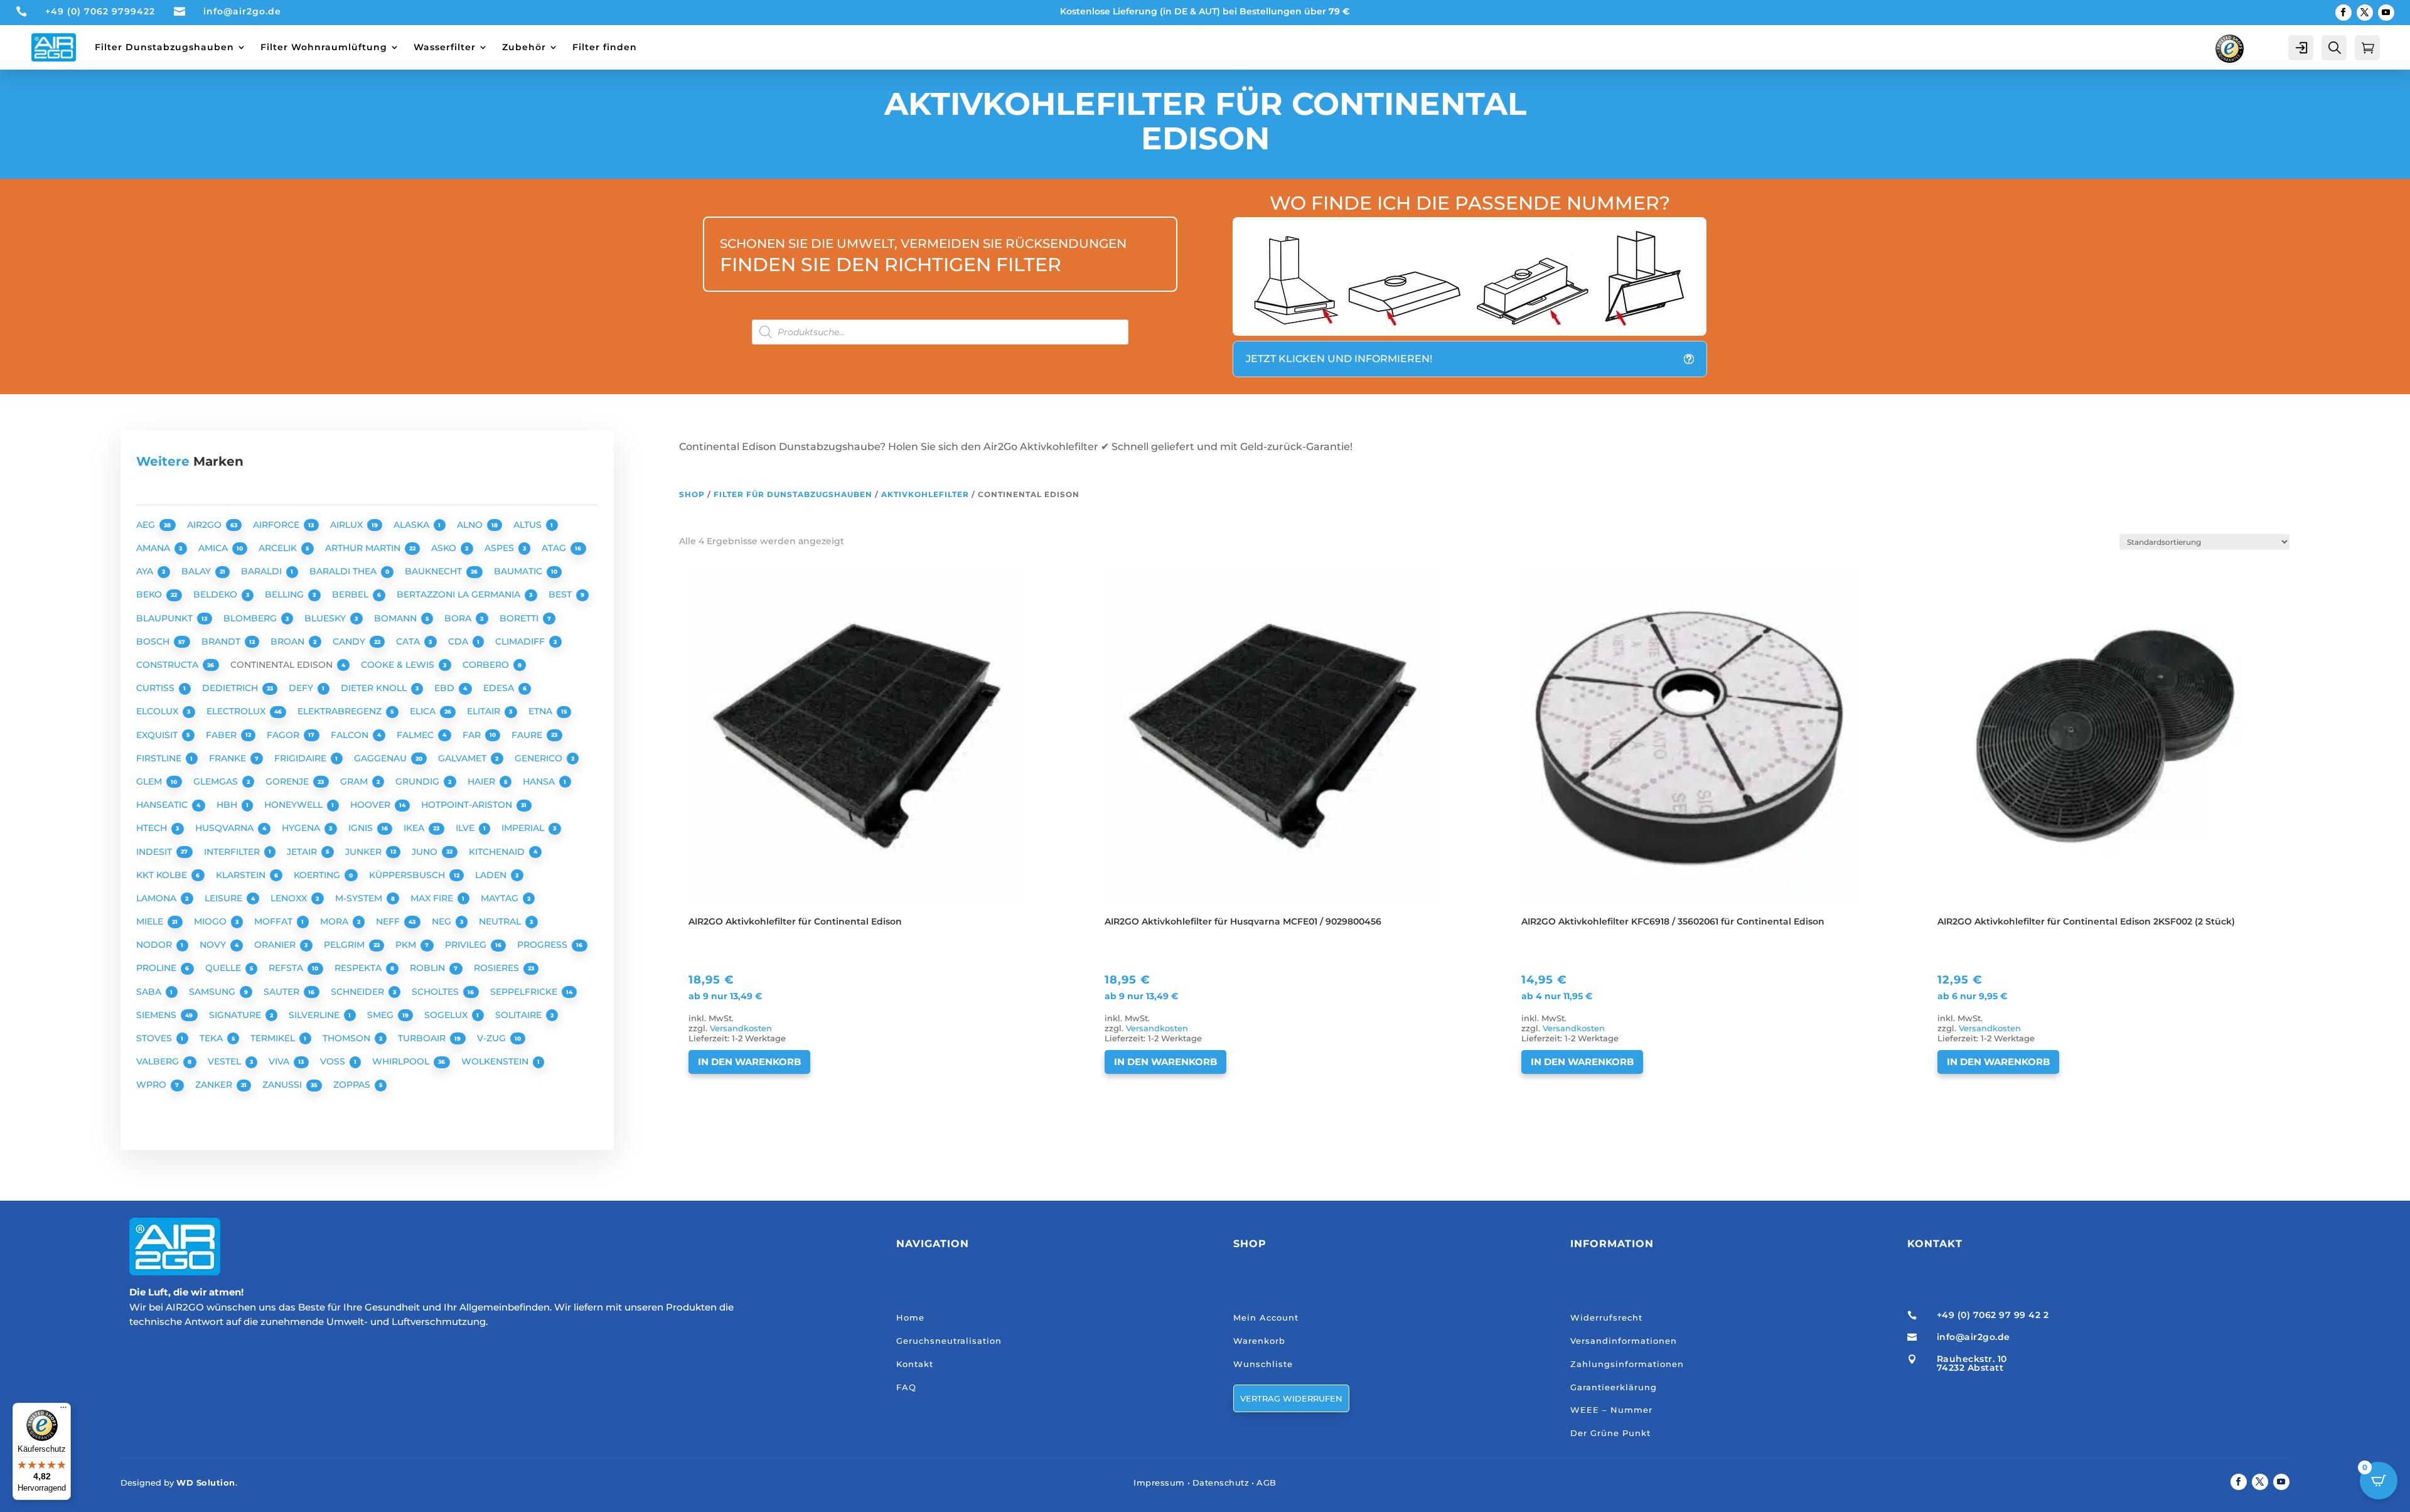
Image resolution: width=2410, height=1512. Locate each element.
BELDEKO (217, 594)
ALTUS (529, 525)
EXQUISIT (158, 735)
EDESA (500, 688)
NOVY (214, 945)
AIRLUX (348, 525)
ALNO (471, 525)
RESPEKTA (359, 968)
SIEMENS (158, 1015)
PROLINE (158, 968)
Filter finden (605, 47)
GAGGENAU (382, 758)
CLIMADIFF (521, 641)
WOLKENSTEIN (496, 1061)
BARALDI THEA (344, 571)
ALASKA (413, 525)
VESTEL (226, 1061)
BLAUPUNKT (166, 618)
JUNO (426, 852)
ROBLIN (429, 968)
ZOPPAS (353, 1085)
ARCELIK (279, 548)
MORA (335, 921)
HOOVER (372, 805)
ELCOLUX (158, 711)
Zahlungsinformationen (1627, 1364)
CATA (409, 641)
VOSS (334, 1061)
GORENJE (288, 781)
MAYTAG (501, 898)
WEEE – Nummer (1611, 1410)
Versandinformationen (1624, 1341)
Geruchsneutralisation (949, 1341)
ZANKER (215, 1085)
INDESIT (155, 852)
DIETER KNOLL (375, 688)
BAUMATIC (519, 571)
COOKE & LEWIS (399, 665)
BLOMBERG (251, 618)
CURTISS (157, 688)
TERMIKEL (274, 1038)
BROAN (289, 641)
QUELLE (224, 968)
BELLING (286, 594)
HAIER (483, 781)
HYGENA (302, 828)
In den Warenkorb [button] (749, 1062)
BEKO (150, 594)
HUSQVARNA (226, 828)
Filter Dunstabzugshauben (164, 47)
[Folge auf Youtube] (2386, 13)
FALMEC (416, 735)
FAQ (906, 1387)
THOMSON (348, 1038)
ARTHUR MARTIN (364, 548)
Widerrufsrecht (1606, 1317)
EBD (446, 688)
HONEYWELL (295, 805)
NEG (443, 921)
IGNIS (362, 828)
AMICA (214, 548)
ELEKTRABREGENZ (341, 711)
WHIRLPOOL (402, 1061)
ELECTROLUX (237, 711)
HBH (228, 805)
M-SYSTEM (360, 898)
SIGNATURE (236, 1015)
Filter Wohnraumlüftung (324, 47)
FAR (473, 735)
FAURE (528, 735)
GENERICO (540, 758)
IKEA (415, 828)
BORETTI (520, 618)
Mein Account (1266, 1317)
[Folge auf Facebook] (2343, 13)
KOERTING (318, 875)
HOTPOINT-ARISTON (468, 805)
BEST (561, 594)
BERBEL (351, 594)
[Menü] (63, 1410)
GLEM (150, 781)
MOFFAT (275, 921)
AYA (146, 571)
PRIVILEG (467, 945)
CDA (459, 641)
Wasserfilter (445, 47)
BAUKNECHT (435, 571)
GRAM (355, 781)
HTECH (153, 828)
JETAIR (303, 852)
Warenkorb (1259, 1341)
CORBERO (487, 665)
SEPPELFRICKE (525, 992)
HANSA (540, 781)
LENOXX (290, 898)
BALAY (197, 571)
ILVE (466, 828)
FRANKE (229, 758)
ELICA (424, 711)
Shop (692, 494)
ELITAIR (485, 711)
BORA (459, 618)
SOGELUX (447, 1015)
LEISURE (225, 898)
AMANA (154, 548)
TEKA (212, 1038)
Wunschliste (1263, 1364)
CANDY (350, 641)
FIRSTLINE (160, 758)
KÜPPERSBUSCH (408, 875)
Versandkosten (741, 1028)
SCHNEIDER (359, 992)
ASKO (445, 548)
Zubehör (524, 47)
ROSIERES (498, 968)
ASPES (501, 548)
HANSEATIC (163, 805)
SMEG (382, 1015)
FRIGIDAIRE (302, 758)
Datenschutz (1221, 1483)
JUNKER (365, 852)
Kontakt (915, 1364)
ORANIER (276, 945)
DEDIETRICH (231, 688)
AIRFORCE (277, 525)
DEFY (302, 688)
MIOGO (212, 921)
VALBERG (159, 1061)
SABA (150, 992)
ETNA (542, 711)
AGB (1267, 1483)
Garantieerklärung (1614, 1387)
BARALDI (263, 571)
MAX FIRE (433, 898)
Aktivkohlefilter (925, 494)
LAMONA (158, 898)
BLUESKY (326, 618)
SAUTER (283, 992)
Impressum (1159, 1483)
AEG (147, 525)
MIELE (151, 921)
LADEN (492, 875)
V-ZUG (493, 1038)
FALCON (351, 735)
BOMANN (397, 618)
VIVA (280, 1061)
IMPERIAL (524, 828)
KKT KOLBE (163, 875)
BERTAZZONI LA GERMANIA (460, 594)
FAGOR (284, 735)
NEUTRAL (501, 921)
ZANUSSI (283, 1085)
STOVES (155, 1038)
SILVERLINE (315, 1015)
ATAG (555, 548)
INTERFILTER (233, 852)
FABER (222, 735)
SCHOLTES (436, 992)
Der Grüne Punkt (1610, 1433)
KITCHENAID (498, 852)
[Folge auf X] (2365, 13)
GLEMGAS (217, 781)
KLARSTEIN (242, 875)
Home (910, 1317)
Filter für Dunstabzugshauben (793, 494)
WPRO (153, 1085)
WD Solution (206, 1483)
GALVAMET (463, 758)
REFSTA (287, 968)
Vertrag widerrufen (1291, 1398)
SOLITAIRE (520, 1015)
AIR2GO (206, 525)
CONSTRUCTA (169, 665)
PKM (407, 945)
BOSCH (154, 641)
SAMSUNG (213, 992)
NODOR (155, 945)
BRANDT (222, 641)
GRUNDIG (419, 781)
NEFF (389, 921)
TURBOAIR (423, 1038)
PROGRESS (544, 945)
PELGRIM (345, 945)
